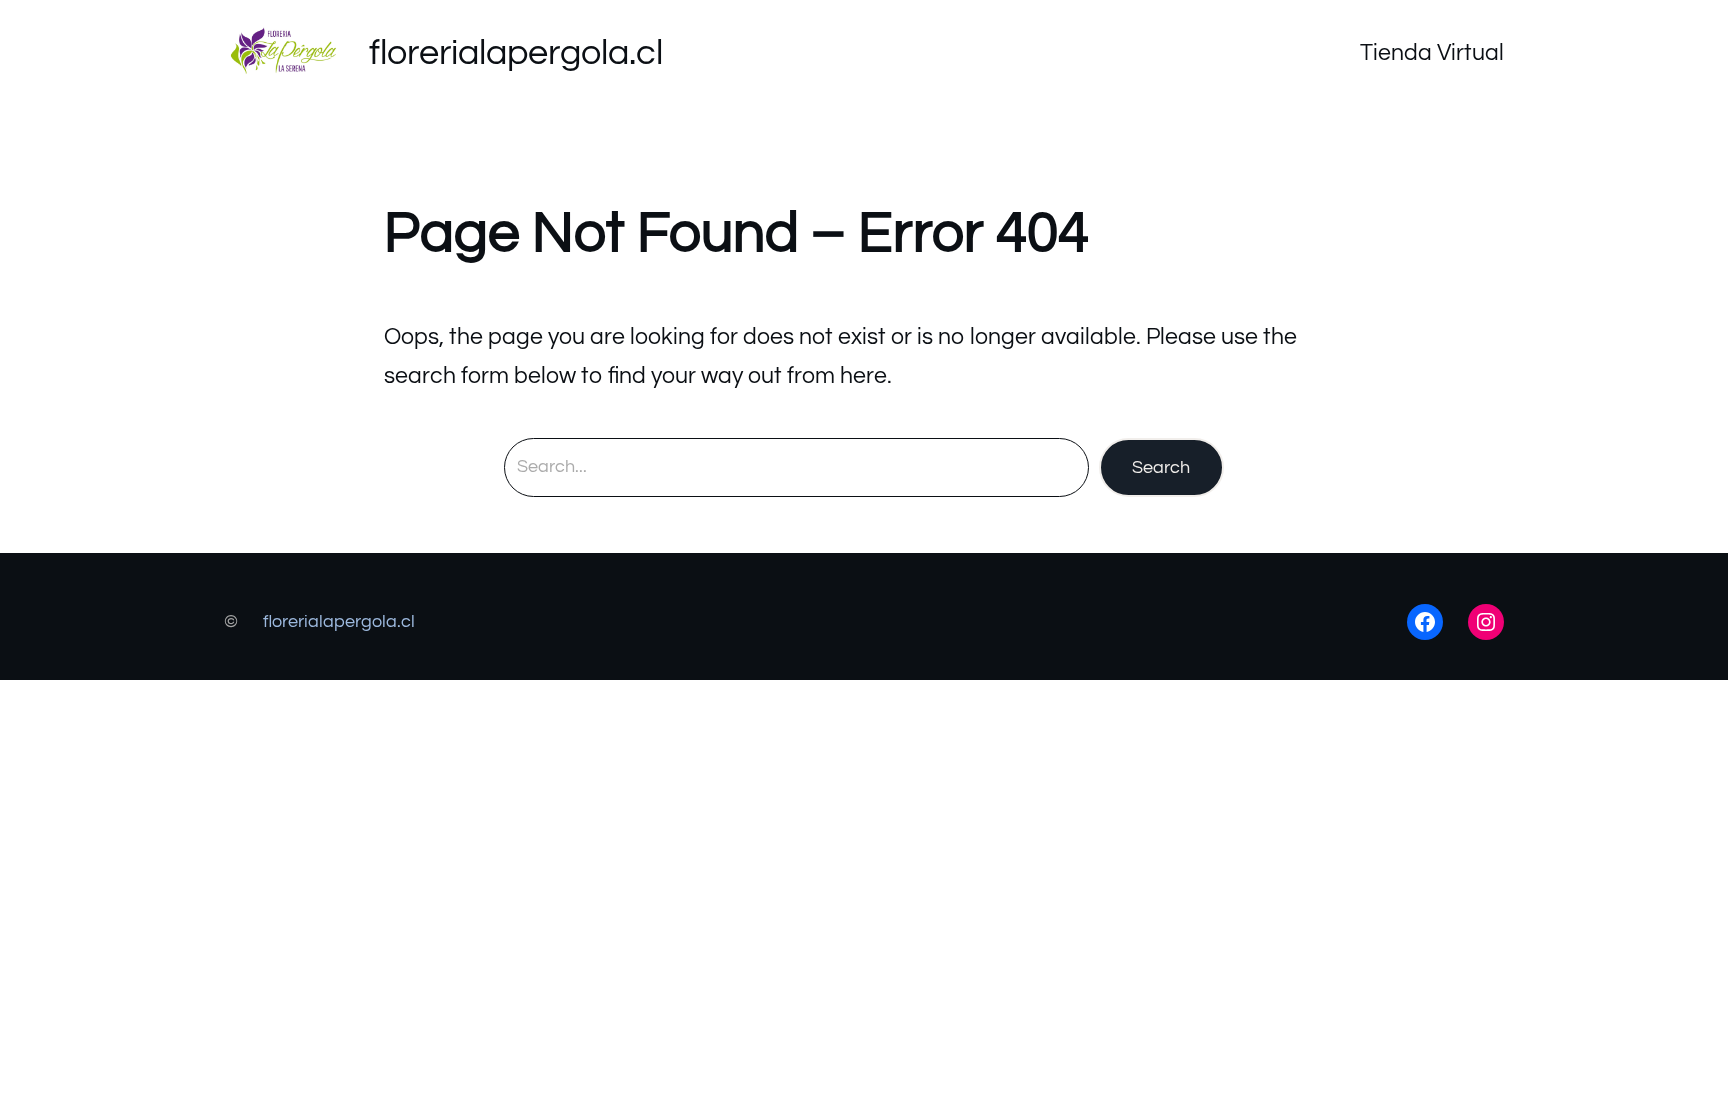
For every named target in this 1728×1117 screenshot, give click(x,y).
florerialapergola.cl (516, 53)
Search (1161, 467)
